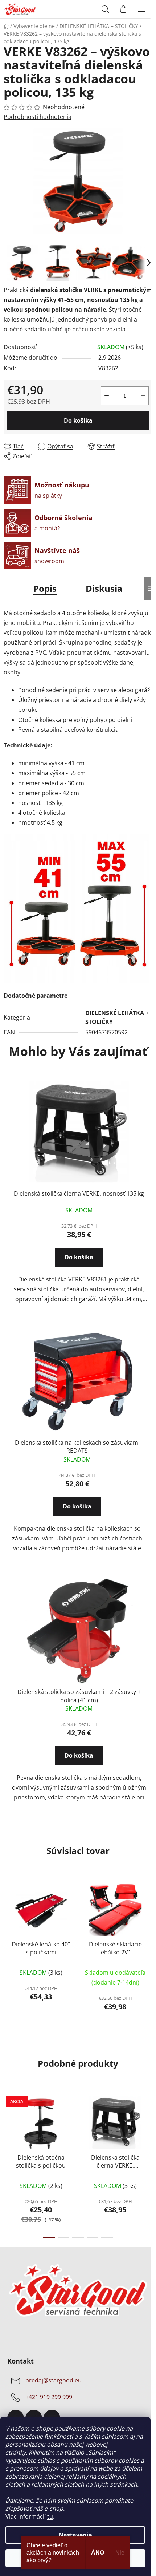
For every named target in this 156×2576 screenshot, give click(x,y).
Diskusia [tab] (104, 588)
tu (50, 2516)
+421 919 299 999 (49, 2397)
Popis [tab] (45, 588)
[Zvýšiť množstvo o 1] (143, 396)
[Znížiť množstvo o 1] (107, 396)
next (148, 1912)
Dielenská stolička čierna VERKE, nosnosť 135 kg (79, 1193)
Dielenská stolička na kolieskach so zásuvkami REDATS (77, 1447)
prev (8, 1912)
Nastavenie (75, 2535)
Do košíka (78, 420)
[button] (79, 1264)
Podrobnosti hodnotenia (38, 117)
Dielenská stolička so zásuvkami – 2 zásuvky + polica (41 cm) (79, 1696)
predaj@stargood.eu (54, 2381)
